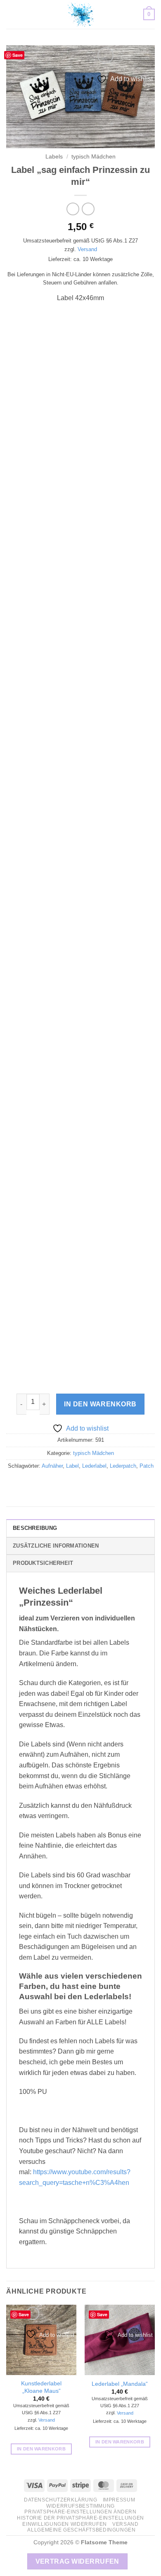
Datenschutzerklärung (60, 2500)
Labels (54, 157)
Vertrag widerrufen (77, 2561)
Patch (147, 1466)
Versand (87, 249)
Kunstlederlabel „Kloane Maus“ (41, 2387)
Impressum (119, 2500)
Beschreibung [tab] (35, 1528)
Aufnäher (52, 1466)
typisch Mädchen (94, 157)
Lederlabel (94, 1466)
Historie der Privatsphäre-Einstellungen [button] (80, 2518)
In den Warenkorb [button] (41, 2449)
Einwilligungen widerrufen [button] (64, 2524)
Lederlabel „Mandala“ (120, 2384)
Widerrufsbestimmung (80, 2506)
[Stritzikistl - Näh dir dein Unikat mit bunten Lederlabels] (80, 14)
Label (72, 1466)
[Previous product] (88, 209)
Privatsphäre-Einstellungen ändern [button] (80, 2512)
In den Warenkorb (100, 1404)
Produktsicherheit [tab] (43, 1563)
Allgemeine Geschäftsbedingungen (81, 2530)
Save (18, 55)
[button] (11, 14)
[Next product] (73, 209)
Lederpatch (123, 1466)
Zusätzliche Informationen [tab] (56, 1546)
